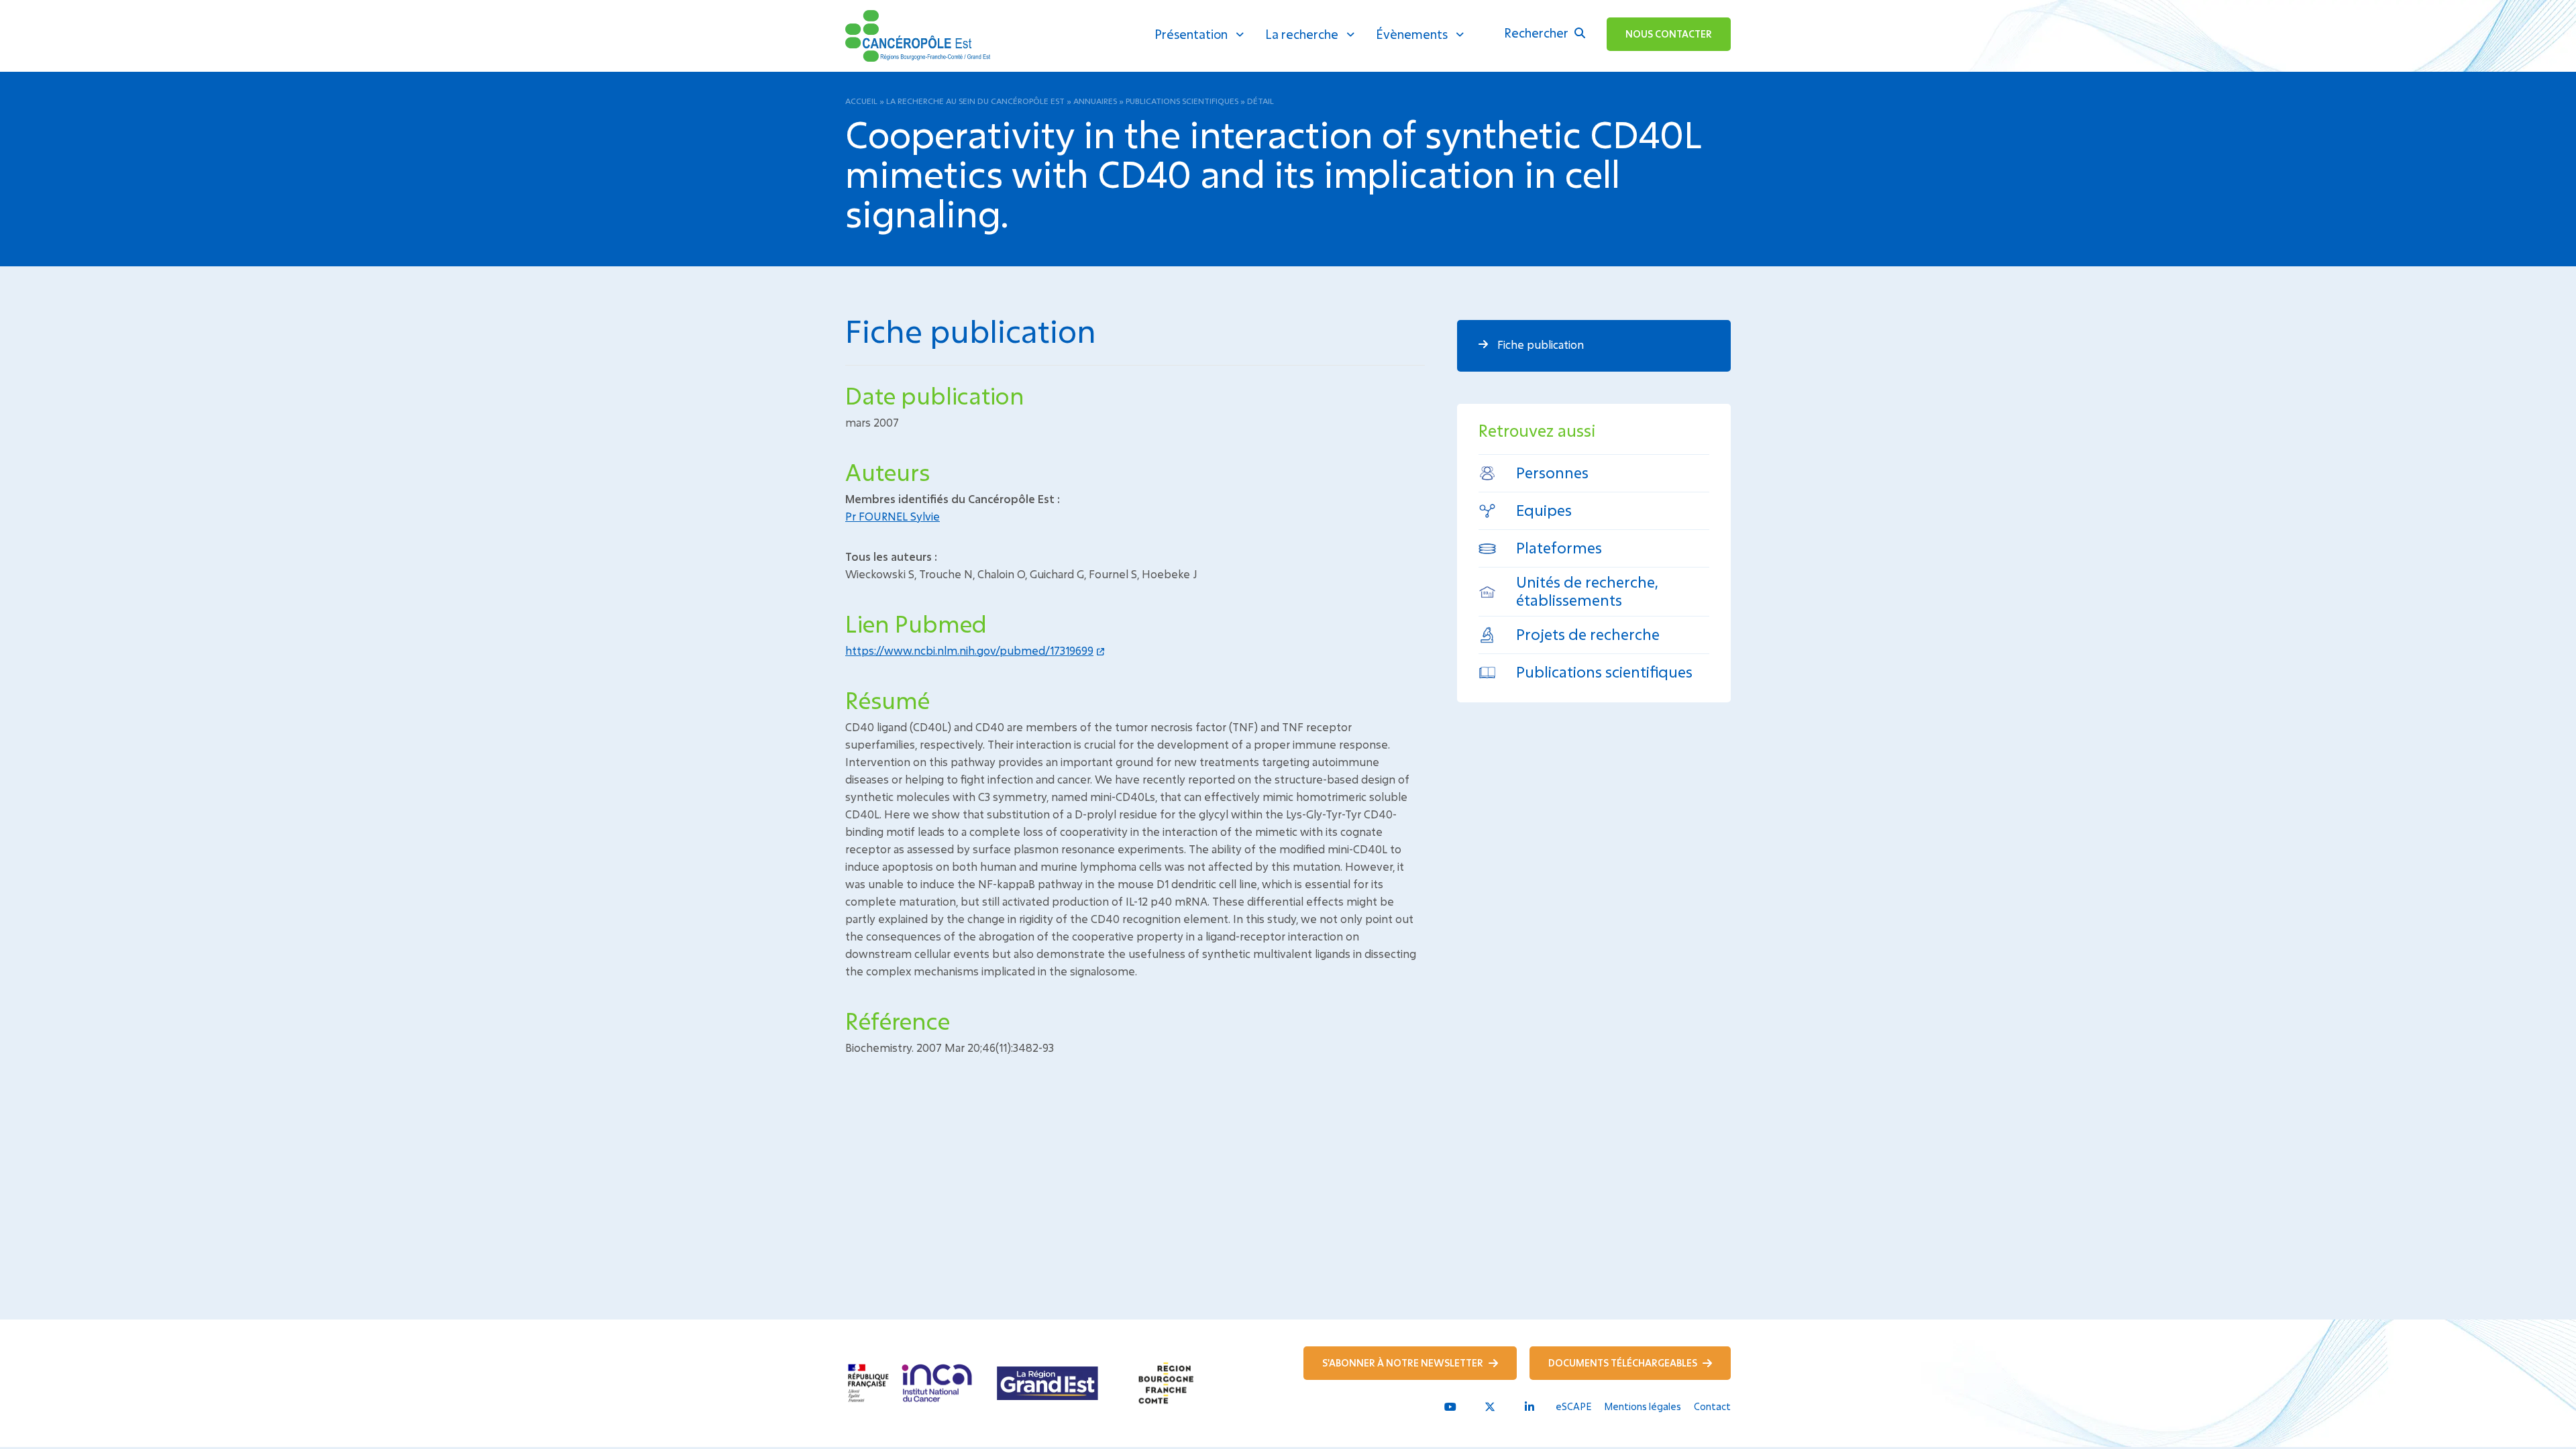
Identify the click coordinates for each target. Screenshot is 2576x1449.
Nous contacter (1669, 34)
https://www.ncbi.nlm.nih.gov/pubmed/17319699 (969, 650)
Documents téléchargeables (1624, 1363)
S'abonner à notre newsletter (1404, 1363)
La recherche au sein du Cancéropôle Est (975, 101)
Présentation (1191, 34)
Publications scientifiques (1182, 101)
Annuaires (1095, 101)
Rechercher (1538, 33)
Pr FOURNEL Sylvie (893, 516)
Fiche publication (1539, 344)
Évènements (1412, 34)
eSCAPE (1573, 1406)
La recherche (1302, 34)
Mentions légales (1643, 1406)
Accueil (861, 101)
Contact (1712, 1406)
